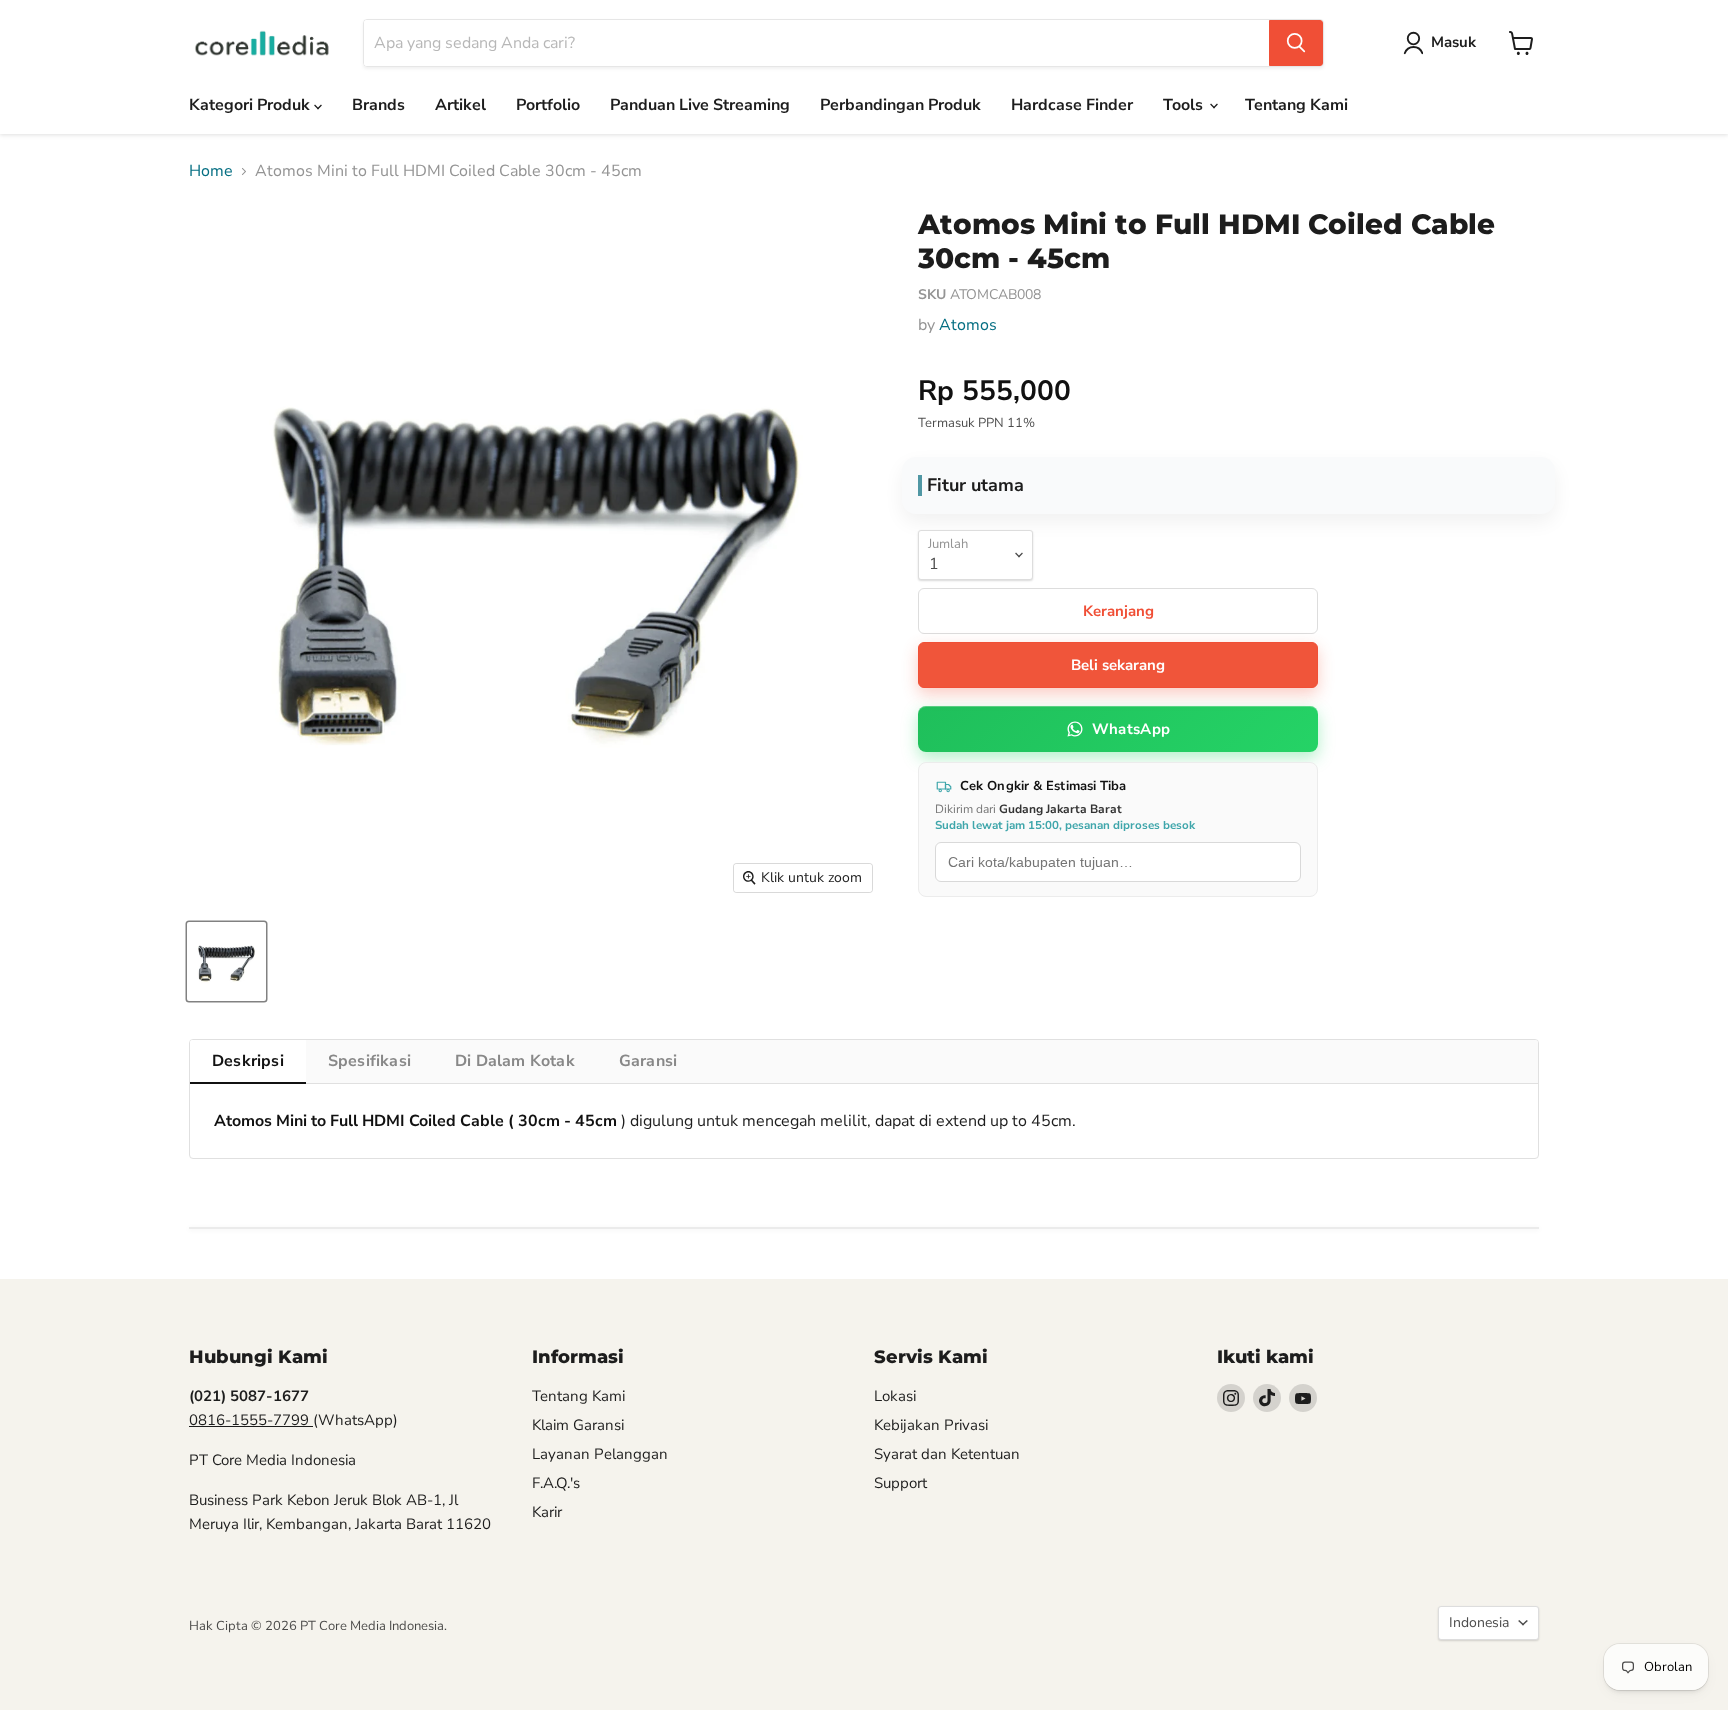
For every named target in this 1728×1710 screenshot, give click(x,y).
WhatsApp (1131, 729)
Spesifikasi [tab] (369, 1061)
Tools (1185, 105)
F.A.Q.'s (556, 1483)
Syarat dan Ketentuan (947, 1454)
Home (211, 171)
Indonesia (1479, 1622)
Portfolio (548, 105)
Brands (378, 105)
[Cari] (1296, 43)
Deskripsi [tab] (248, 1061)
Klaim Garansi (578, 1425)
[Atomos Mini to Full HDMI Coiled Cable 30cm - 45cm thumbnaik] (226, 961)
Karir (547, 1512)
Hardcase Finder (1072, 105)
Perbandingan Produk (900, 105)
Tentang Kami (1296, 105)
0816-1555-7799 (251, 1420)
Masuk (1453, 42)
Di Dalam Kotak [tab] (515, 1061)
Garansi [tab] (648, 1061)
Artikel (460, 105)
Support (900, 1483)
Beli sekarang (1118, 665)
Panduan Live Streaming (700, 105)
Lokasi (895, 1396)
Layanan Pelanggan (600, 1454)
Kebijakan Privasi (931, 1425)
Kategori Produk (251, 105)
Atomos (968, 325)
